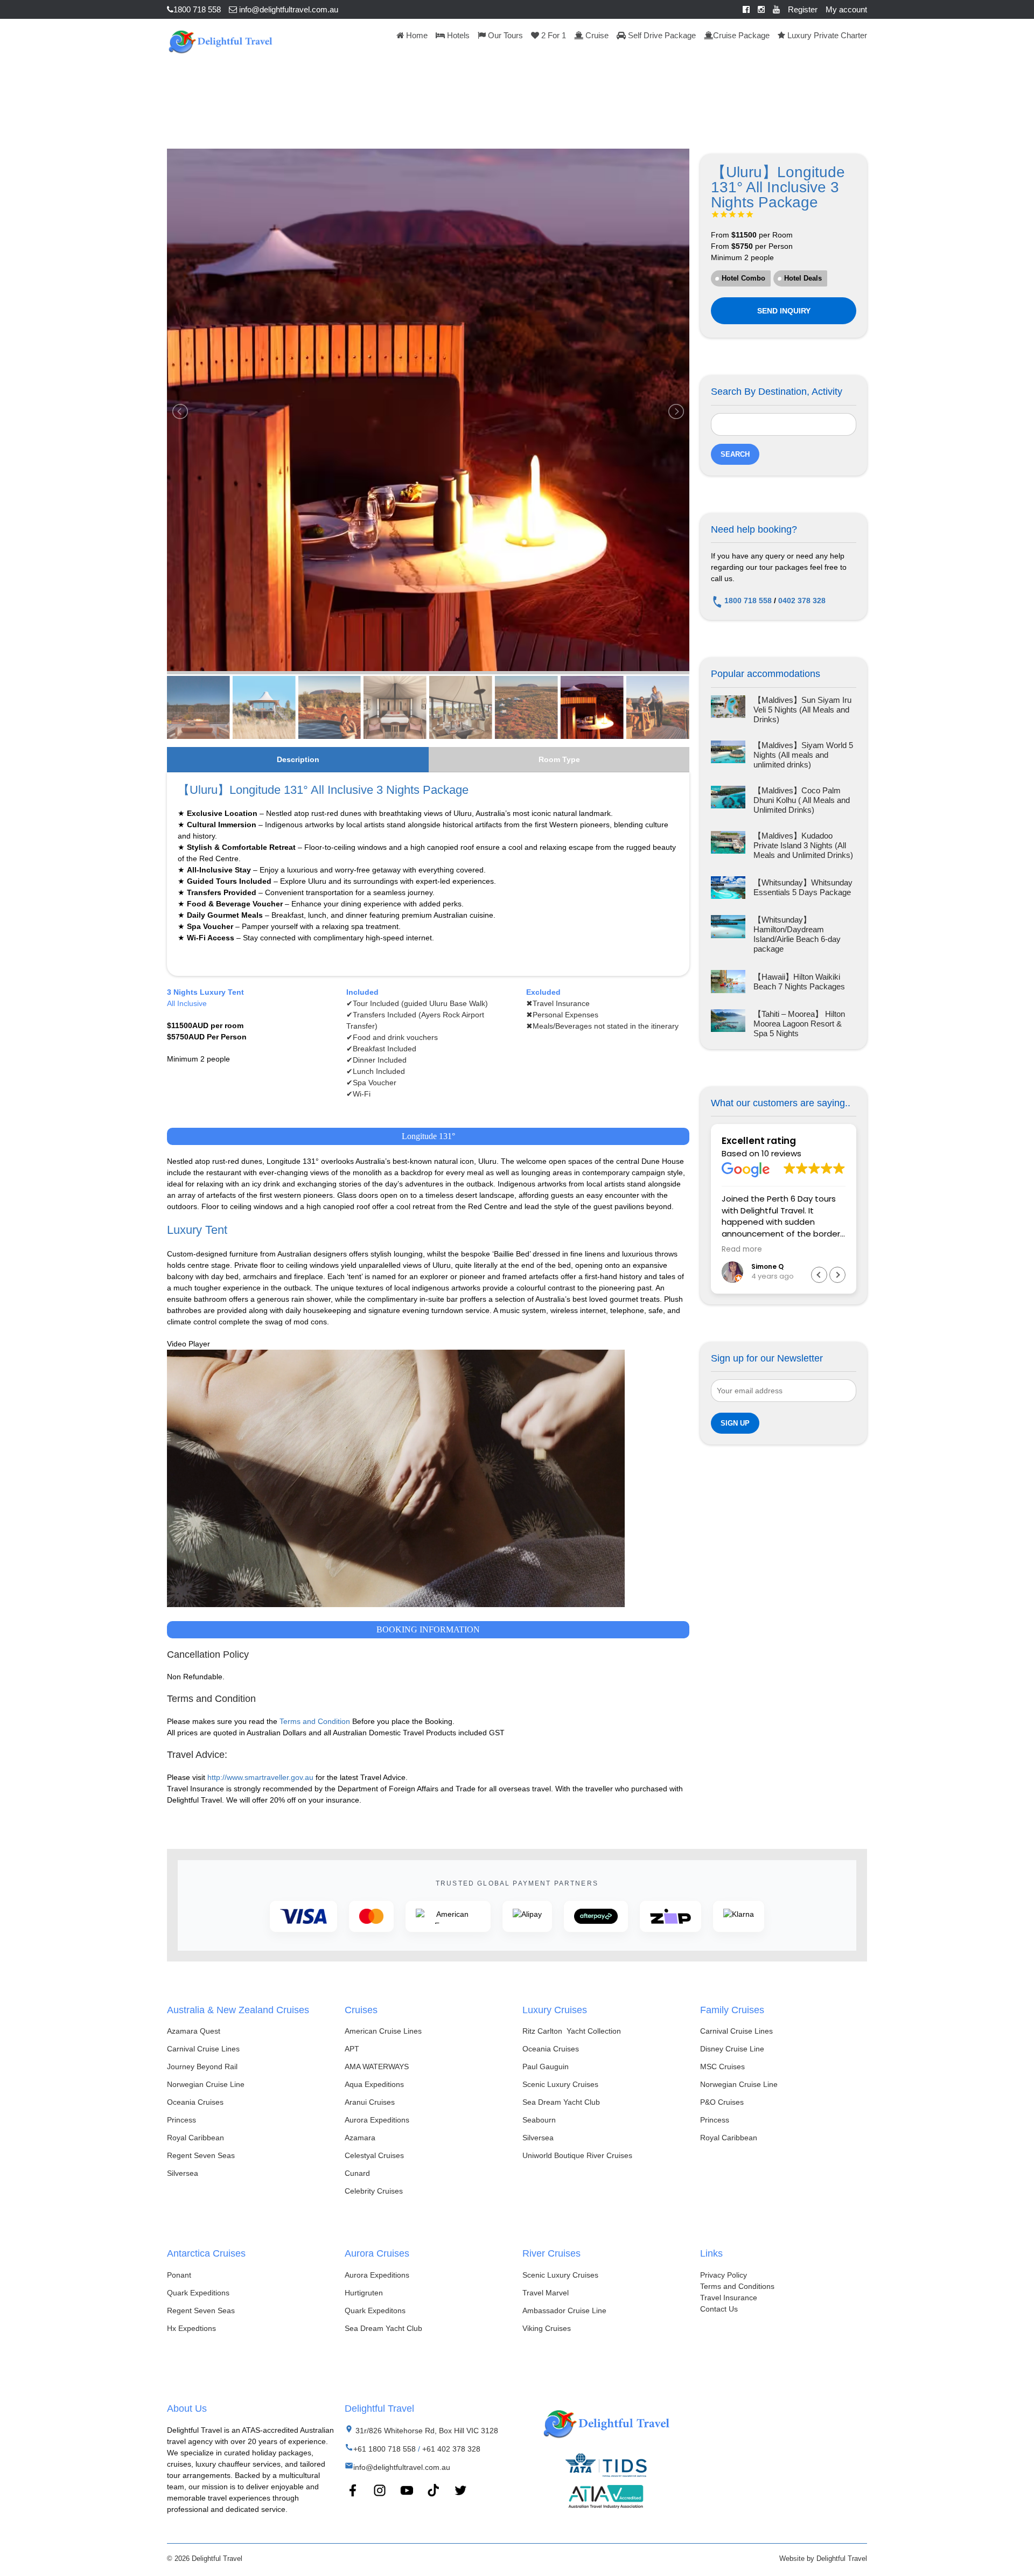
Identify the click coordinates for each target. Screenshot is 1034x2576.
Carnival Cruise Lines (203, 2049)
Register (803, 9)
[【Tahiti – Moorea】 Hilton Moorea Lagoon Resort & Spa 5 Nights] (728, 1024)
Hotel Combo (743, 278)
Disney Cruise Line (732, 2049)
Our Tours (504, 35)
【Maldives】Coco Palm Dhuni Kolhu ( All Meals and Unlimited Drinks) (802, 800)
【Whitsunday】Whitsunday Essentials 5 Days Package (803, 887)
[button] (837, 1275)
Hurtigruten (364, 2293)
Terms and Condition (315, 1721)
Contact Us (719, 2309)
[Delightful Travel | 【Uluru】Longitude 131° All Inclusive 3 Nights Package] (220, 40)
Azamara (360, 2138)
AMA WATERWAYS (377, 2067)
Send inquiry (784, 311)
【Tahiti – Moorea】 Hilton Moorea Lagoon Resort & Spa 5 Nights (799, 1024)
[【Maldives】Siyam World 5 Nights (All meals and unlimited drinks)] (728, 755)
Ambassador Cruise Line (564, 2310)
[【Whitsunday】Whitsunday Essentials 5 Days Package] (728, 888)
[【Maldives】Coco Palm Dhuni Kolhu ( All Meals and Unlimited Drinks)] (728, 800)
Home (416, 35)
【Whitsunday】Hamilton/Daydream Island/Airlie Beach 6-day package (797, 934)
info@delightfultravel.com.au (288, 9)
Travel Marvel (546, 2293)
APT (352, 2049)
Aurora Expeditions (377, 2120)
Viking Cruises (547, 2328)
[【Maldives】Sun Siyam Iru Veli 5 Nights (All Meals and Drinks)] (728, 710)
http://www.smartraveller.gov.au (260, 1777)
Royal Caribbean (195, 2138)
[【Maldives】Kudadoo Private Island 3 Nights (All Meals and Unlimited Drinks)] (728, 846)
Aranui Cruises (370, 2102)
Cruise (596, 35)
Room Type (559, 759)
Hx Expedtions (191, 2328)
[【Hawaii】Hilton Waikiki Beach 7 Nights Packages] (728, 982)
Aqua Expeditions (374, 2084)
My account (846, 9)
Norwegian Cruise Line (206, 2084)
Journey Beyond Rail (202, 2067)
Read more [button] (742, 1249)
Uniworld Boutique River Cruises (577, 2155)
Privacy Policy (724, 2275)
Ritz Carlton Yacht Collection (572, 2031)
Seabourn (539, 2120)
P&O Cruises (722, 2102)
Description (298, 759)
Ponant (179, 2275)
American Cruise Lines (383, 2031)
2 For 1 (553, 35)
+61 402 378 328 (451, 2449)
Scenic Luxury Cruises (560, 2084)
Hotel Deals (803, 278)
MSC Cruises (722, 2067)
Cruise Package (741, 35)
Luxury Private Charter (826, 35)
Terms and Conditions (737, 2286)
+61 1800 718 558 (385, 2449)
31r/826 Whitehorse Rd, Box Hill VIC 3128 (426, 2431)
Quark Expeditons (375, 2310)
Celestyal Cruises (374, 2155)
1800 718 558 (197, 9)
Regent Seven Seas (201, 2155)
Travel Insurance (729, 2298)
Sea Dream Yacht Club (561, 2102)
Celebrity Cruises (374, 2191)
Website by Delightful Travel (823, 2558)
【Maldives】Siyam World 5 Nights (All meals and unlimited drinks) (803, 755)
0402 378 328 (802, 601)
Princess (181, 2120)
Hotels (457, 35)
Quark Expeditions (198, 2293)
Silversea (183, 2173)
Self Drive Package (661, 35)
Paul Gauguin (546, 2067)
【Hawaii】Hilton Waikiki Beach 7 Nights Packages (799, 982)
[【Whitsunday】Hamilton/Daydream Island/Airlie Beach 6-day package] (728, 934)
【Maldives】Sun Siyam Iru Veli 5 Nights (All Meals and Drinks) (802, 710)
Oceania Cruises (195, 2102)
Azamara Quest (194, 2031)
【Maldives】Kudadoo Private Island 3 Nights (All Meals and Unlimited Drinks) (803, 845)
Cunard (357, 2173)
